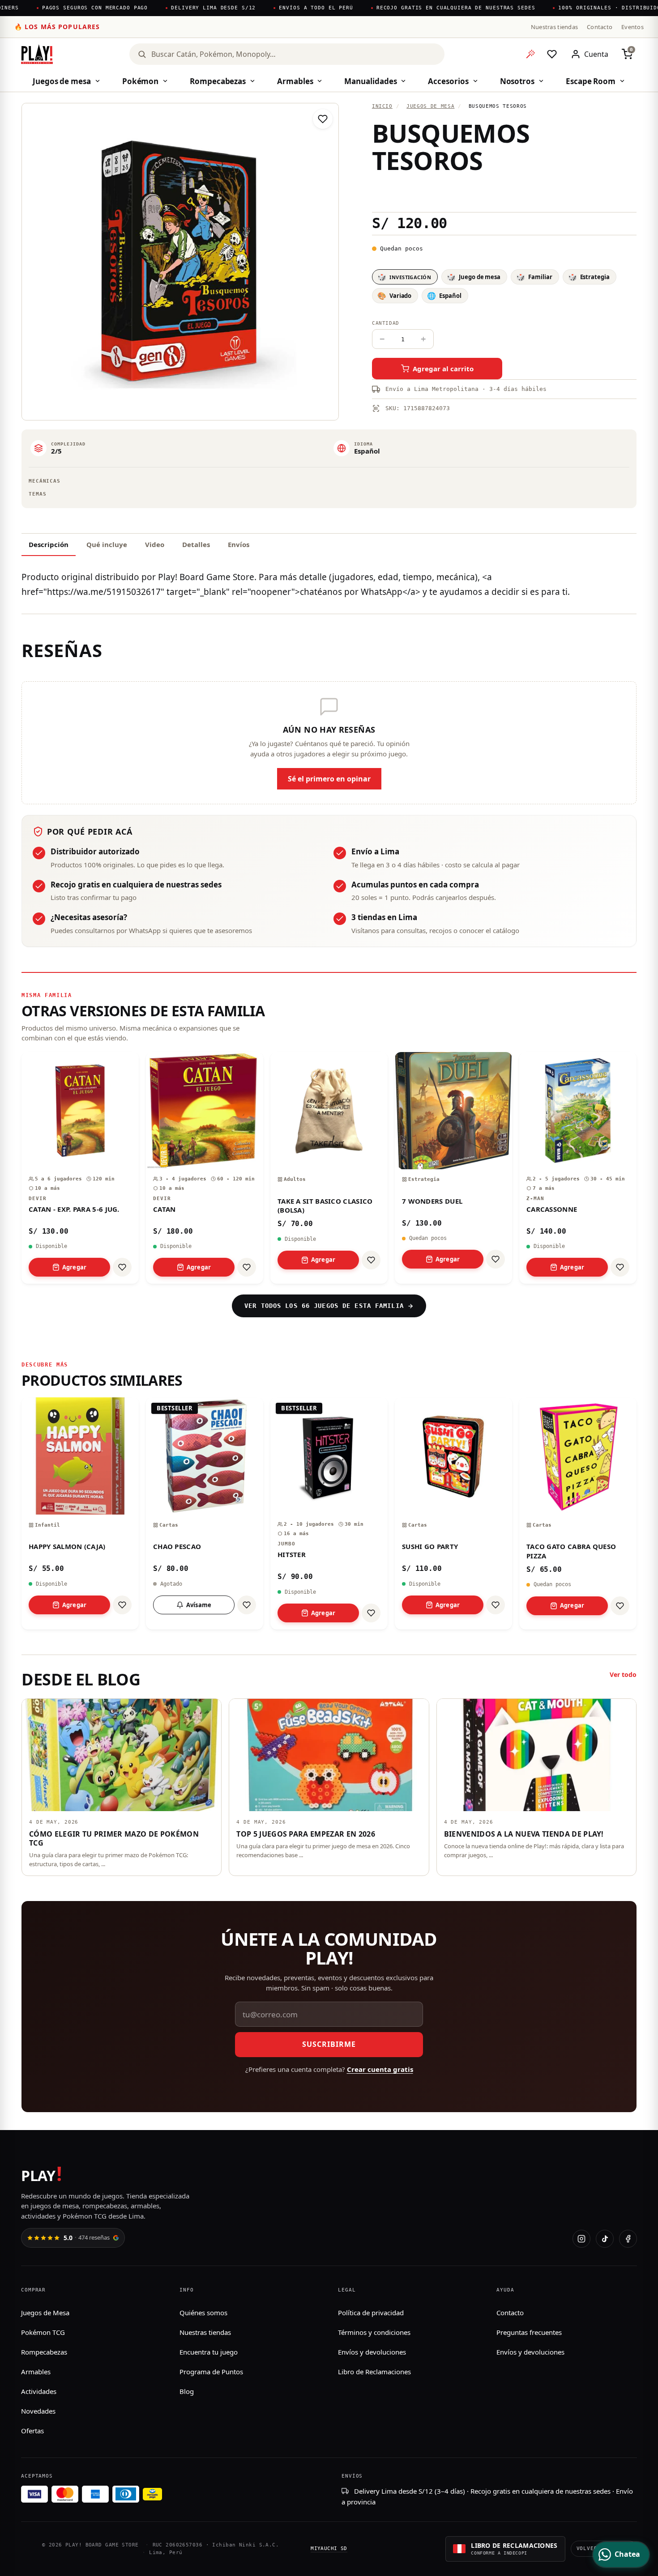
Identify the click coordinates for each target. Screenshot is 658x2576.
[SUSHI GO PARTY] (453, 1513)
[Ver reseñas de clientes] (504, 193)
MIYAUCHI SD (329, 2548)
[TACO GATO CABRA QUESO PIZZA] (578, 1513)
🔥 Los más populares (57, 27)
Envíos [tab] (239, 544)
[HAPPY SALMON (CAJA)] (80, 1513)
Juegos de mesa (62, 81)
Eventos (632, 27)
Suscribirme (329, 2044)
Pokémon (140, 81)
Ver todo (623, 1674)
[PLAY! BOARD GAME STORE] (37, 54)
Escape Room (591, 81)
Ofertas (32, 2431)
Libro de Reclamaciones (374, 2372)
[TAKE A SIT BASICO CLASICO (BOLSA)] (329, 1168)
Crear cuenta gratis (380, 2069)
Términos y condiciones (374, 2332)
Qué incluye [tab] (107, 544)
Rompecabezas (218, 81)
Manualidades (370, 81)
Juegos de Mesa (45, 2313)
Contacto (600, 27)
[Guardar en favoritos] (323, 119)
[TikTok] (605, 2239)
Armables (295, 81)
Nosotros (517, 81)
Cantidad (386, 323)
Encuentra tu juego (209, 2352)
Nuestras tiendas (554, 27)
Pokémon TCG (43, 2332)
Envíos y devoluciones (372, 2352)
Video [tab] (155, 544)
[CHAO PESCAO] (205, 1513)
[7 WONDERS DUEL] (453, 1168)
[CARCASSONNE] (578, 1168)
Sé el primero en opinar (329, 779)
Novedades (38, 2411)
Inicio (382, 106)
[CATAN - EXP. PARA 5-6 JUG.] (80, 1168)
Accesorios (448, 81)
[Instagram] (581, 2239)
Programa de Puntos (211, 2372)
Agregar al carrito (443, 369)
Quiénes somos (203, 2313)
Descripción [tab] (49, 544)
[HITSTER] (329, 1513)
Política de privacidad (371, 2313)
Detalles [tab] (196, 544)
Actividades (39, 2391)
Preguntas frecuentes (529, 2332)
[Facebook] (628, 2239)
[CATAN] (205, 1168)
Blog (187, 2391)
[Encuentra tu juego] (530, 54)
